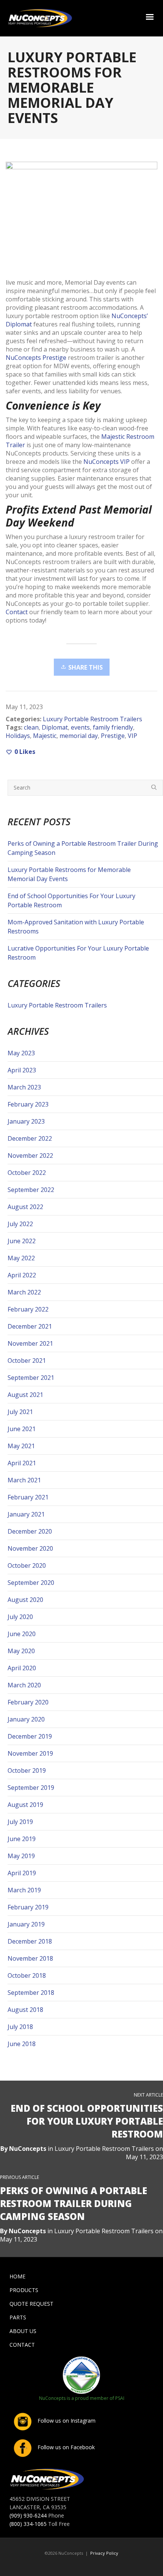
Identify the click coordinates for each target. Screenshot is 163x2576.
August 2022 (25, 1207)
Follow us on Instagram (66, 2421)
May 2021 (21, 1446)
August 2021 (25, 1395)
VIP (132, 736)
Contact (17, 612)
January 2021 (26, 1514)
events (80, 727)
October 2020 (27, 1565)
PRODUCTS (24, 2290)
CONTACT (22, 2345)
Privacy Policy (104, 2553)
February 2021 (28, 1497)
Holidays (18, 736)
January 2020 (26, 1719)
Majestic (45, 736)
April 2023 (22, 1070)
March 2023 (24, 1087)
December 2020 (30, 1531)
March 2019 (24, 1890)
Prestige (113, 736)
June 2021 (22, 1429)
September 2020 (31, 1583)
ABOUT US (23, 2331)
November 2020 (30, 1548)
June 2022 (22, 1241)
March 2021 (24, 1480)
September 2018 (31, 1993)
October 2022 (27, 1173)
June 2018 (22, 2044)
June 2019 (22, 1839)
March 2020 (24, 1685)
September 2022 (31, 1190)
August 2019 (25, 1805)
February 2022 (28, 1309)
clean (31, 727)
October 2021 (27, 1361)
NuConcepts (28, 2149)
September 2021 (31, 1378)
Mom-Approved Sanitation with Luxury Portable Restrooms (76, 927)
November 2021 (30, 1343)
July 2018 (20, 2027)
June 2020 (22, 1634)
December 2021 (30, 1326)
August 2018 (25, 2010)
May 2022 (21, 1258)
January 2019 (26, 1924)
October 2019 (27, 1770)
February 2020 (28, 1702)
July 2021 (20, 1412)
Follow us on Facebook (65, 2447)
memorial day (79, 736)
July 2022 (20, 1224)
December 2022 (30, 1138)
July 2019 (20, 1822)
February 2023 (28, 1104)
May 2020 (21, 1651)
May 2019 (21, 1856)
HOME (17, 2276)
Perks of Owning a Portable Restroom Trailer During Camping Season (83, 848)
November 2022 (30, 1156)
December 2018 (30, 1941)
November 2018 (30, 1958)
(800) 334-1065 (28, 2524)
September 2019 (31, 1788)
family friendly (113, 727)
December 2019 (30, 1736)
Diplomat (55, 727)
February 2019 (28, 1907)
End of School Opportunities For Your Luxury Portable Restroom (71, 900)
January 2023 (26, 1121)
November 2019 (30, 1753)
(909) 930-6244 (28, 2515)
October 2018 (27, 1975)
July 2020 (20, 1617)
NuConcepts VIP (107, 462)
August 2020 (25, 1600)
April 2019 (22, 1873)
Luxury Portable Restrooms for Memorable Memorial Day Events (69, 874)
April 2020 (22, 1668)
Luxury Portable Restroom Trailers (92, 719)
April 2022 (22, 1275)
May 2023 (21, 1053)
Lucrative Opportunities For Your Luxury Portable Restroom (78, 953)
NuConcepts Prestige (36, 358)
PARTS (18, 2317)
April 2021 (22, 1463)
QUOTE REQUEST (31, 2304)
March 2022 (24, 1292)
